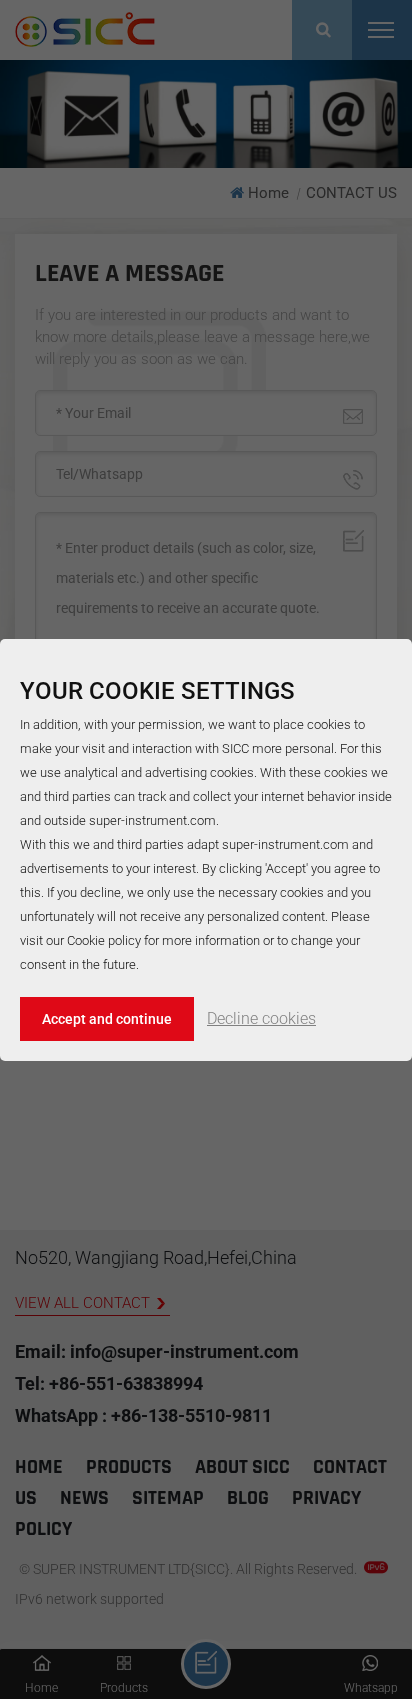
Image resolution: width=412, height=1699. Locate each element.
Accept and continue (107, 1019)
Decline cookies (261, 1018)
